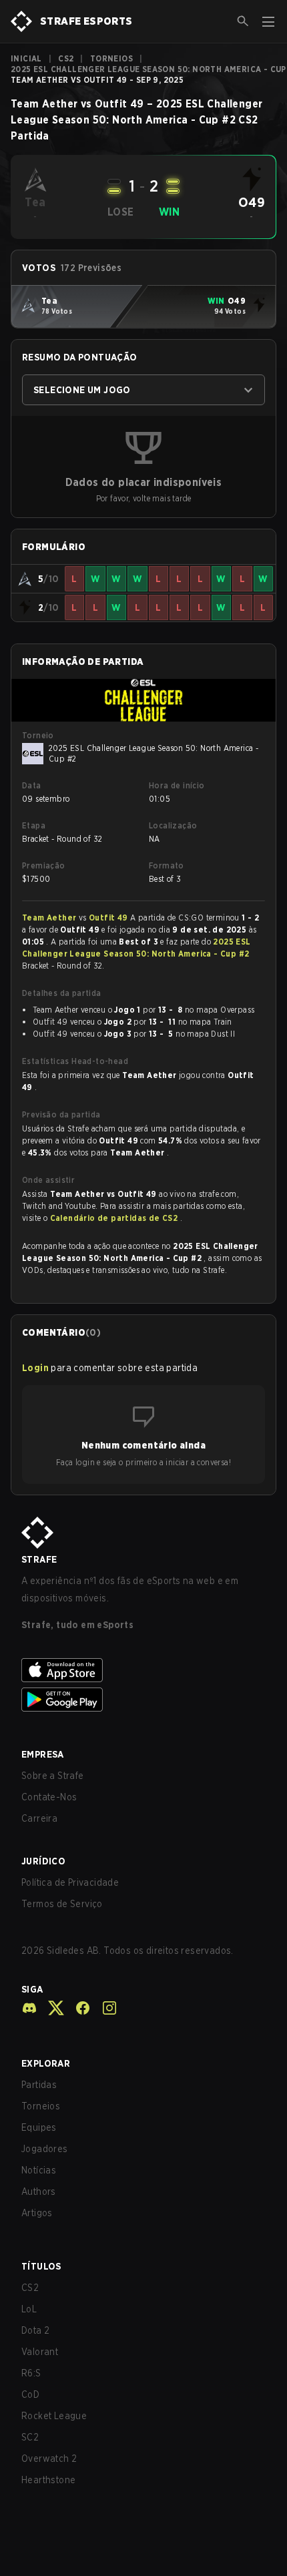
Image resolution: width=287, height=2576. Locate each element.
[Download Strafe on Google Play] (143, 1700)
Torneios (111, 58)
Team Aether (50, 918)
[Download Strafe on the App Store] (143, 1670)
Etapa (34, 825)
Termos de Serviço (62, 1904)
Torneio (38, 735)
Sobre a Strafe (53, 1776)
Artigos (37, 2213)
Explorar (46, 2063)
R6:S (31, 2373)
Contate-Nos (49, 1797)
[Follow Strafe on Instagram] (104, 2008)
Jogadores (45, 2149)
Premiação (44, 865)
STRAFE (39, 1559)
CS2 (66, 58)
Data (32, 785)
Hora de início (177, 785)
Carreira (39, 1818)
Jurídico (43, 1861)
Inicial (26, 58)
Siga (32, 1989)
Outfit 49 (109, 918)
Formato (167, 865)
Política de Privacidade (70, 1882)
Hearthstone (48, 2480)
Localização (173, 825)
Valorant (40, 2352)
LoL (29, 2309)
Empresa (43, 1754)
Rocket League (54, 2416)
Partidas (39, 2085)
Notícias (39, 2170)
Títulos (41, 2266)
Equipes (39, 2127)
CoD (30, 2394)
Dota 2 (35, 2330)
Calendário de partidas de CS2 (115, 1218)
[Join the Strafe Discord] (29, 2008)
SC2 (30, 2437)
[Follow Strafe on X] (51, 2008)
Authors (39, 2192)
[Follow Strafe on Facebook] (77, 2008)
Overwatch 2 (49, 2459)
